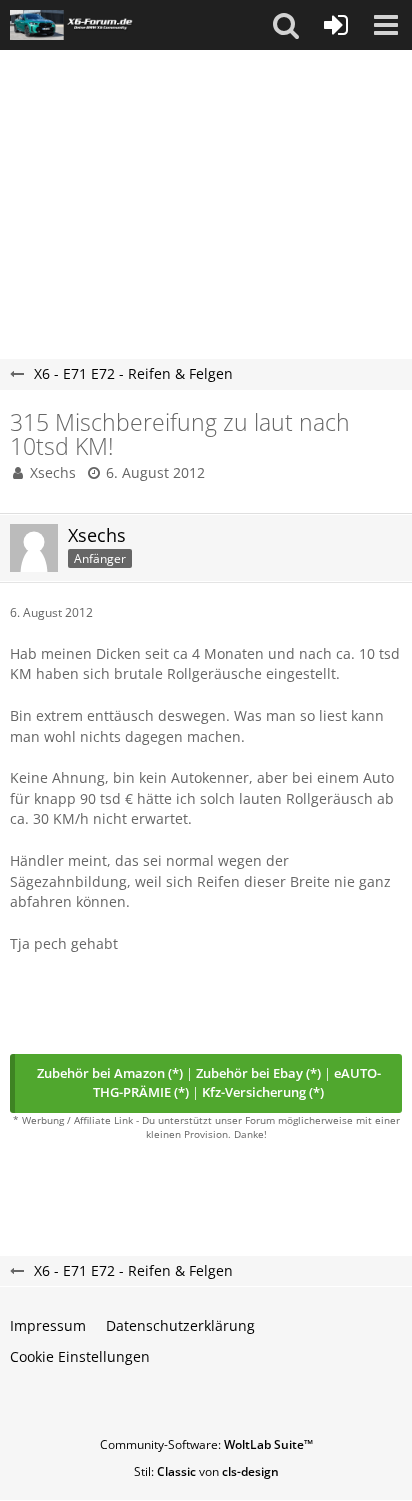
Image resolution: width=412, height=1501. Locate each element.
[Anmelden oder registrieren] (336, 25)
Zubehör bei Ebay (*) (258, 1073)
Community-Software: (206, 1444)
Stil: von (206, 1471)
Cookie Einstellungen (80, 1356)
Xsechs (53, 472)
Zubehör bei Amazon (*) (110, 1073)
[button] (286, 25)
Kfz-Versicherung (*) (263, 1092)
